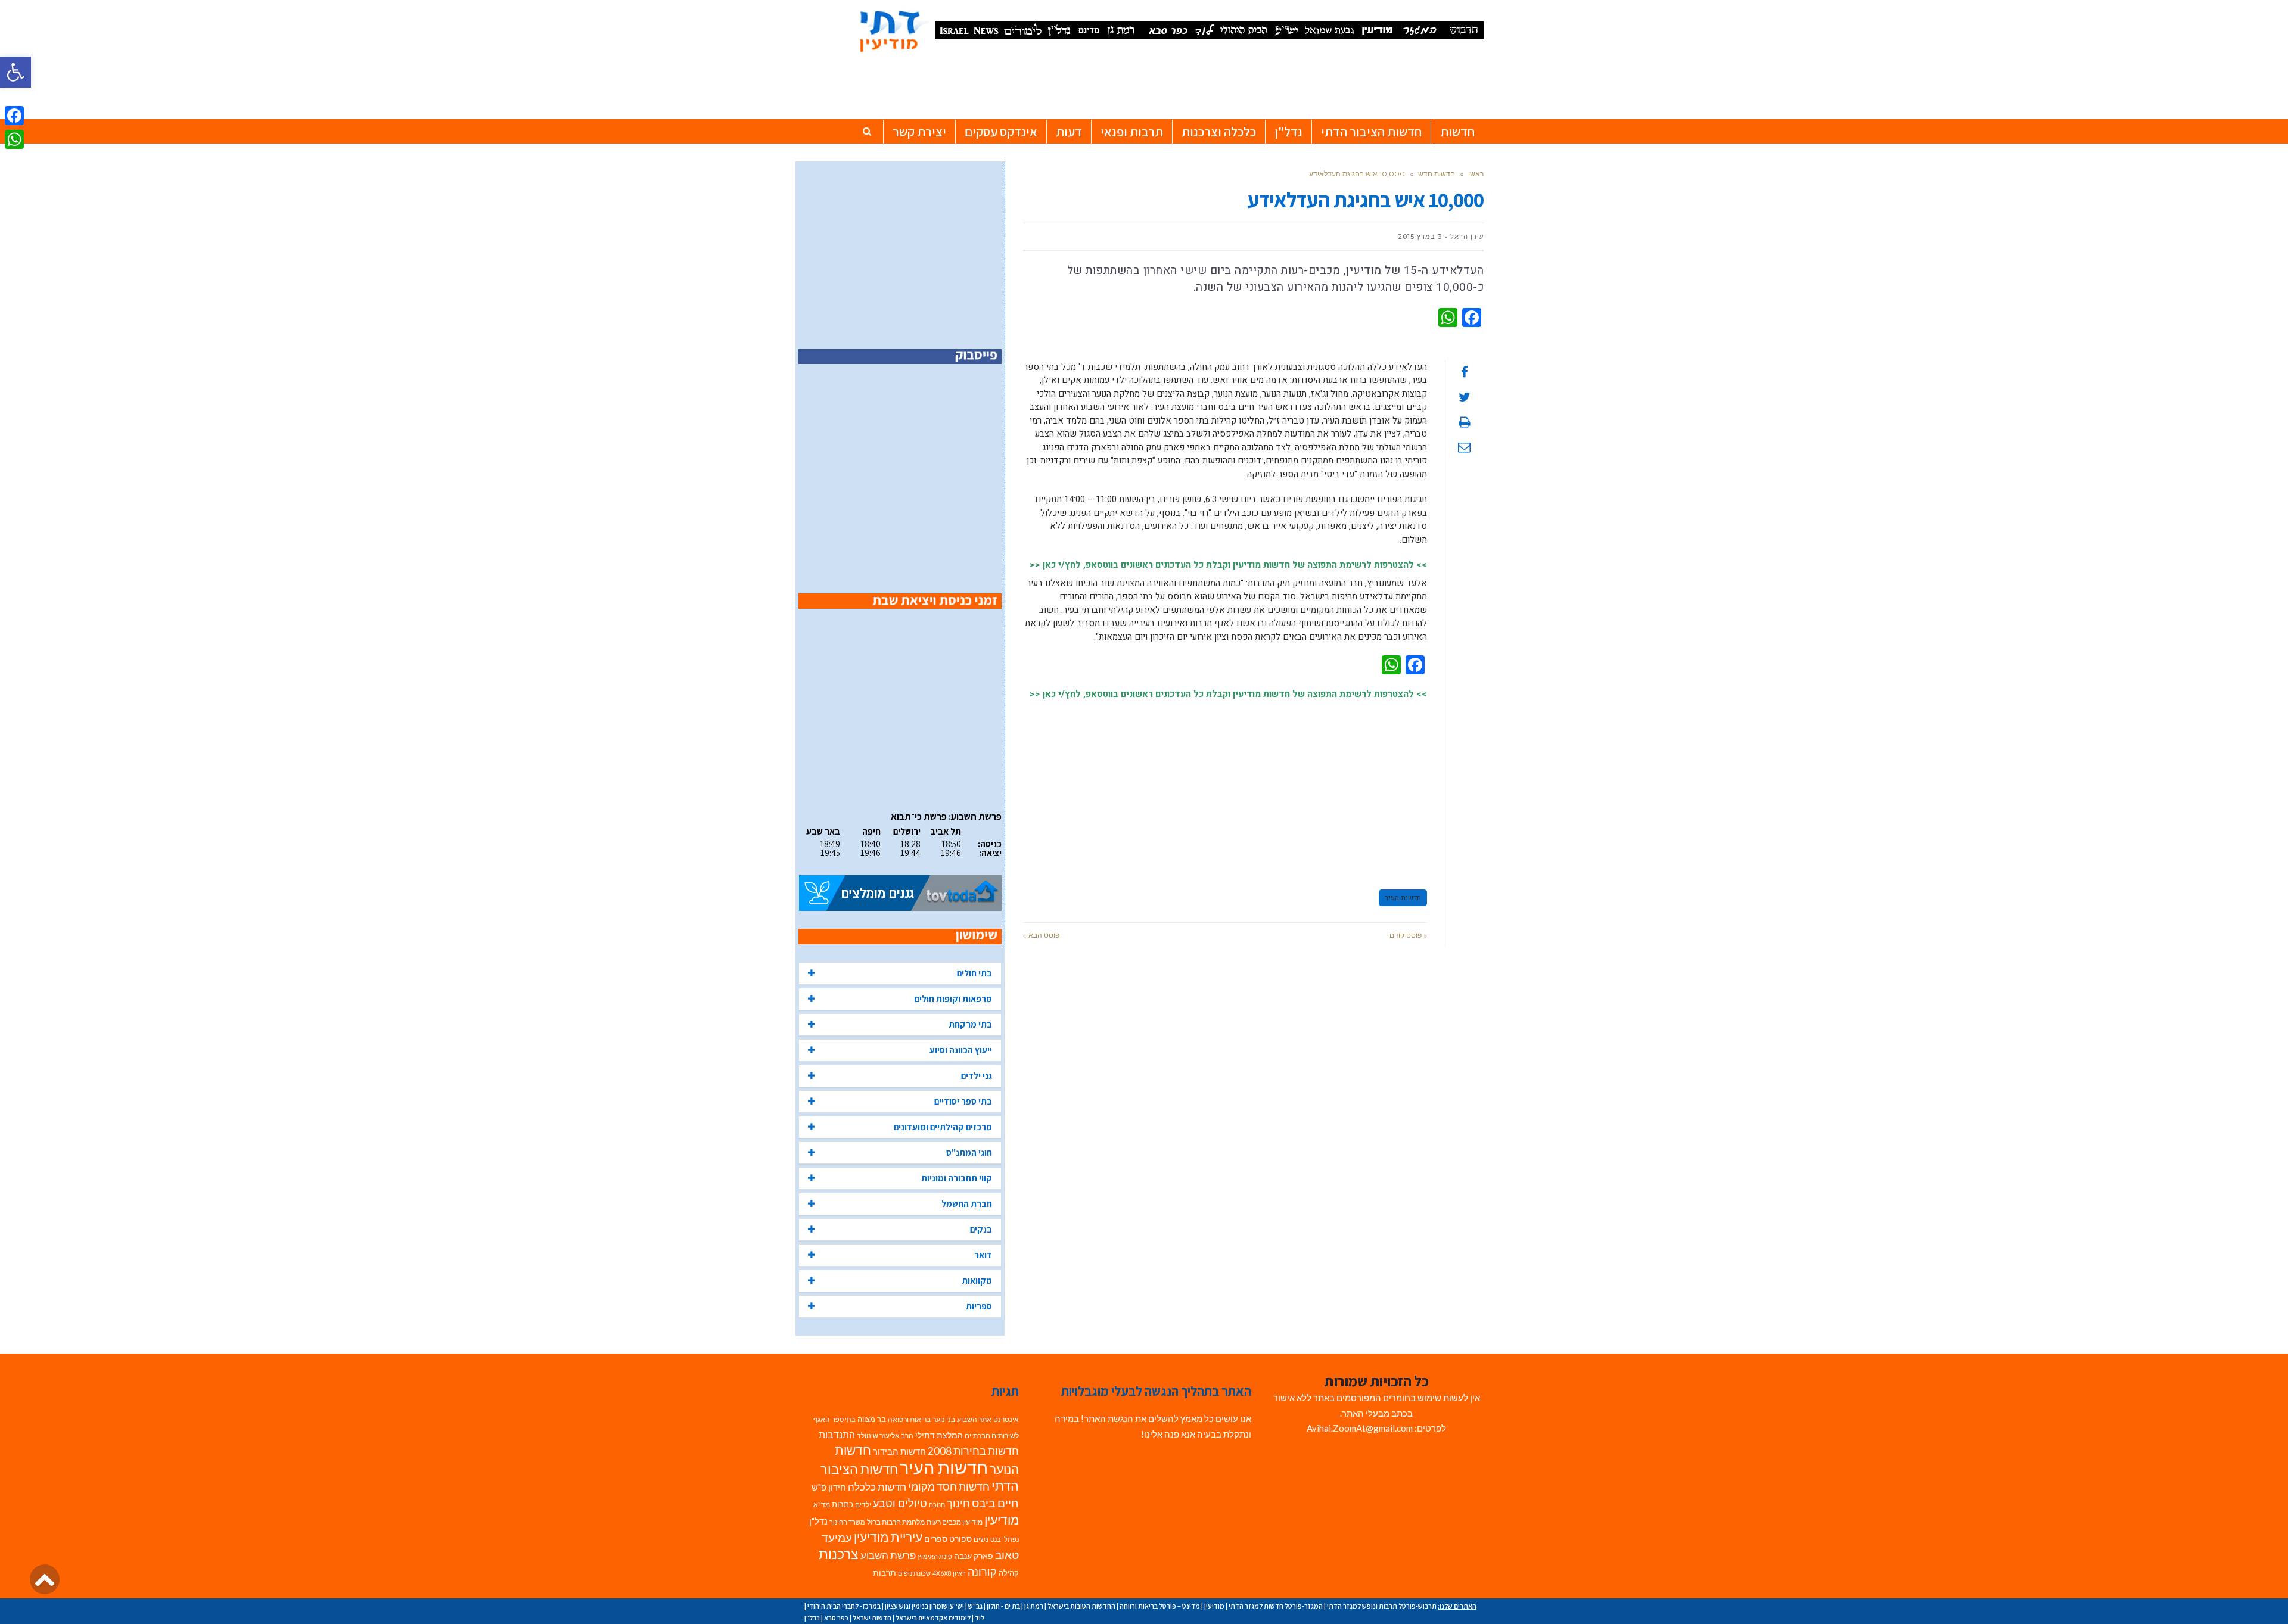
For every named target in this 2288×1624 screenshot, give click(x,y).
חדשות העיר (1403, 898)
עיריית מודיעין (888, 1537)
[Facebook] (14, 116)
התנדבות (837, 1435)
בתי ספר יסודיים (963, 1101)
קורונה (982, 1572)
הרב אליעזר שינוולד (885, 1435)
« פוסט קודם (1408, 935)
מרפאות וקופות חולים (953, 999)
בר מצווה (872, 1419)
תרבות (885, 1573)
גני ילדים (977, 1076)
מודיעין (1002, 1519)
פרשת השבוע (888, 1555)
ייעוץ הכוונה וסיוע (961, 1050)
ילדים (863, 1505)
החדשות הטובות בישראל (1081, 1606)
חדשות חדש (1437, 174)
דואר (983, 1255)
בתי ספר (844, 1419)
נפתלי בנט (1005, 1539)
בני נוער (944, 1419)
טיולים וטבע (900, 1503)
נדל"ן (818, 1521)
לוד (980, 1618)
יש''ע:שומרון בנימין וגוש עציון (924, 1606)
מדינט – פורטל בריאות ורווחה (1160, 1606)
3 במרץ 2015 (1420, 237)
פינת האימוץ (935, 1556)
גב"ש (975, 1606)
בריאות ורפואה (909, 1419)
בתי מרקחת (970, 1024)
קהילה (1009, 1573)
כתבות (843, 1504)
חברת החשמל (967, 1204)
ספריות (979, 1306)
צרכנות (839, 1554)
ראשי (1476, 174)
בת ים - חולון (1003, 1606)
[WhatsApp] (14, 139)
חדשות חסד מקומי (949, 1486)
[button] (15, 72)
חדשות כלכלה (877, 1487)
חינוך (958, 1503)
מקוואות (977, 1281)
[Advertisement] (1225, 789)
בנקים (981, 1229)
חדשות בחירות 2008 (973, 1451)
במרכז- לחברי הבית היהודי (844, 1606)
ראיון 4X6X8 (949, 1573)
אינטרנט (1006, 1419)
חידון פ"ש (829, 1487)
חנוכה (937, 1505)
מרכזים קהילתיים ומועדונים (943, 1127)
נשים (981, 1539)
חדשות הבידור (899, 1452)
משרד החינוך (847, 1522)
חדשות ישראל (872, 1618)
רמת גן (1034, 1606)
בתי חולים (974, 973)
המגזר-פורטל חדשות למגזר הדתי (1276, 1606)
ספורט (960, 1539)
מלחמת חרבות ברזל (896, 1522)
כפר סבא (836, 1618)
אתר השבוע (974, 1419)
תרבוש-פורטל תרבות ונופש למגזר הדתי (1382, 1606)
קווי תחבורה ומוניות (957, 1178)
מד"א (822, 1505)
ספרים (936, 1539)
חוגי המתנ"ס (969, 1152)
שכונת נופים (914, 1573)
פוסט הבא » (1041, 935)
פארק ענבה (974, 1556)
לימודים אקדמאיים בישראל (933, 1618)
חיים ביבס (995, 1503)
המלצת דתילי (939, 1435)
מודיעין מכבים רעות (955, 1522)
